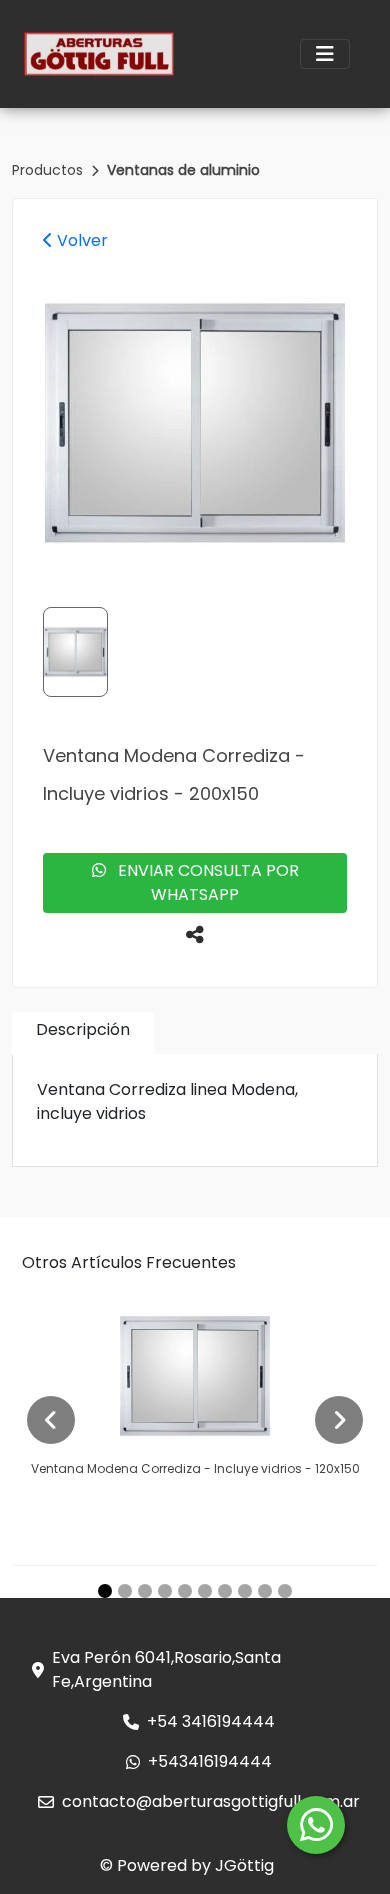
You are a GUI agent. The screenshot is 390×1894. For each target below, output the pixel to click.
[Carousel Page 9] (265, 1591)
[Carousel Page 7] (225, 1591)
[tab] (83, 1033)
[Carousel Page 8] (245, 1591)
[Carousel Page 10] (285, 1591)
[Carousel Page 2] (125, 1591)
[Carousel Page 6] (205, 1591)
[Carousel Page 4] (165, 1591)
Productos (49, 170)
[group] (195, 423)
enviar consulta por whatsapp (202, 882)
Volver (80, 240)
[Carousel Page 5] (185, 1591)
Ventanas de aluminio (183, 170)
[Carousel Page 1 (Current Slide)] (105, 1591)
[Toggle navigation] (325, 54)
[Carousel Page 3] (145, 1591)
